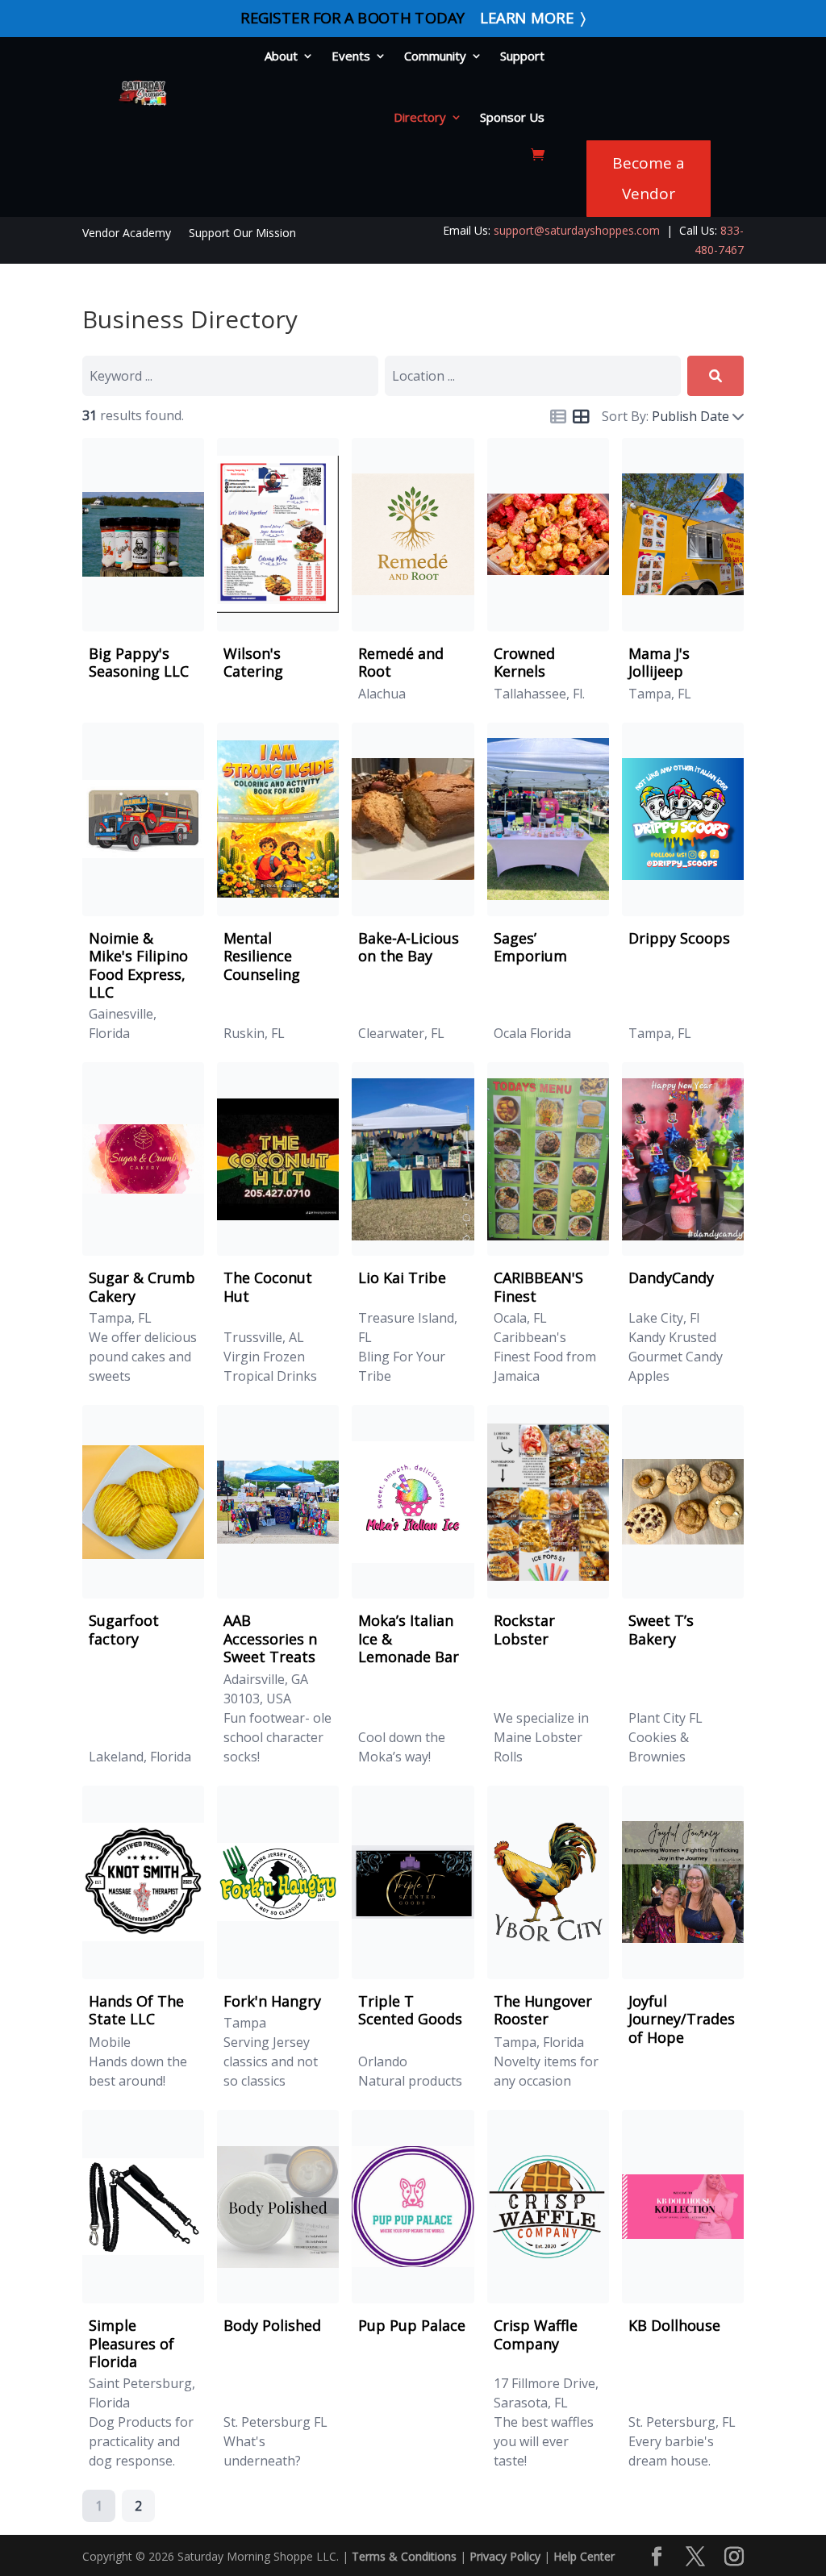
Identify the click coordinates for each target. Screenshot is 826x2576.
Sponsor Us (512, 117)
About (281, 56)
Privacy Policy (505, 2556)
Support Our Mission (242, 234)
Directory (420, 117)
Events (351, 56)
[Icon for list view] (558, 417)
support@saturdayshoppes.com (577, 230)
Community (435, 56)
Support (522, 56)
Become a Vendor (649, 178)
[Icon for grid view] (581, 418)
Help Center (584, 2556)
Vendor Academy (127, 234)
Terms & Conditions (404, 2556)
